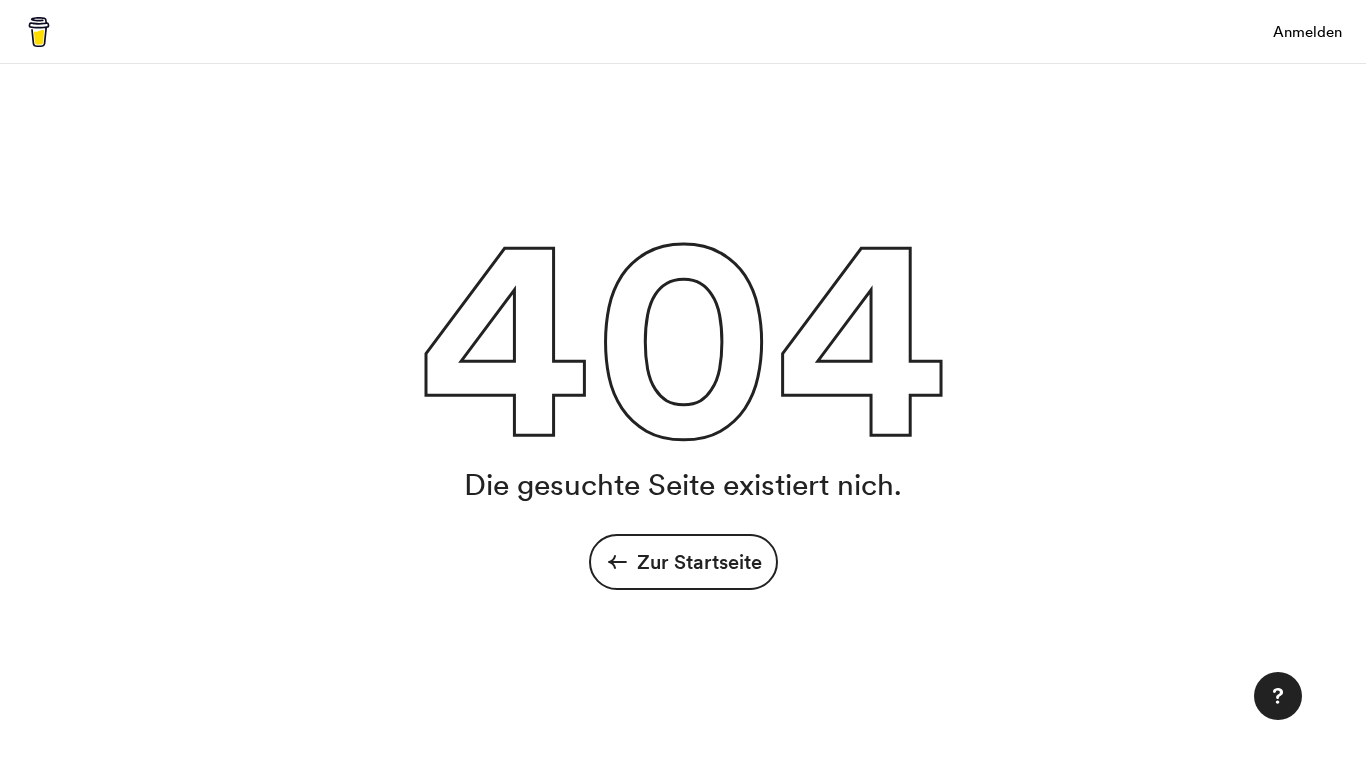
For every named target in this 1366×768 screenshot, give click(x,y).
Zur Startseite (699, 562)
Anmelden (1307, 32)
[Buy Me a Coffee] (39, 32)
